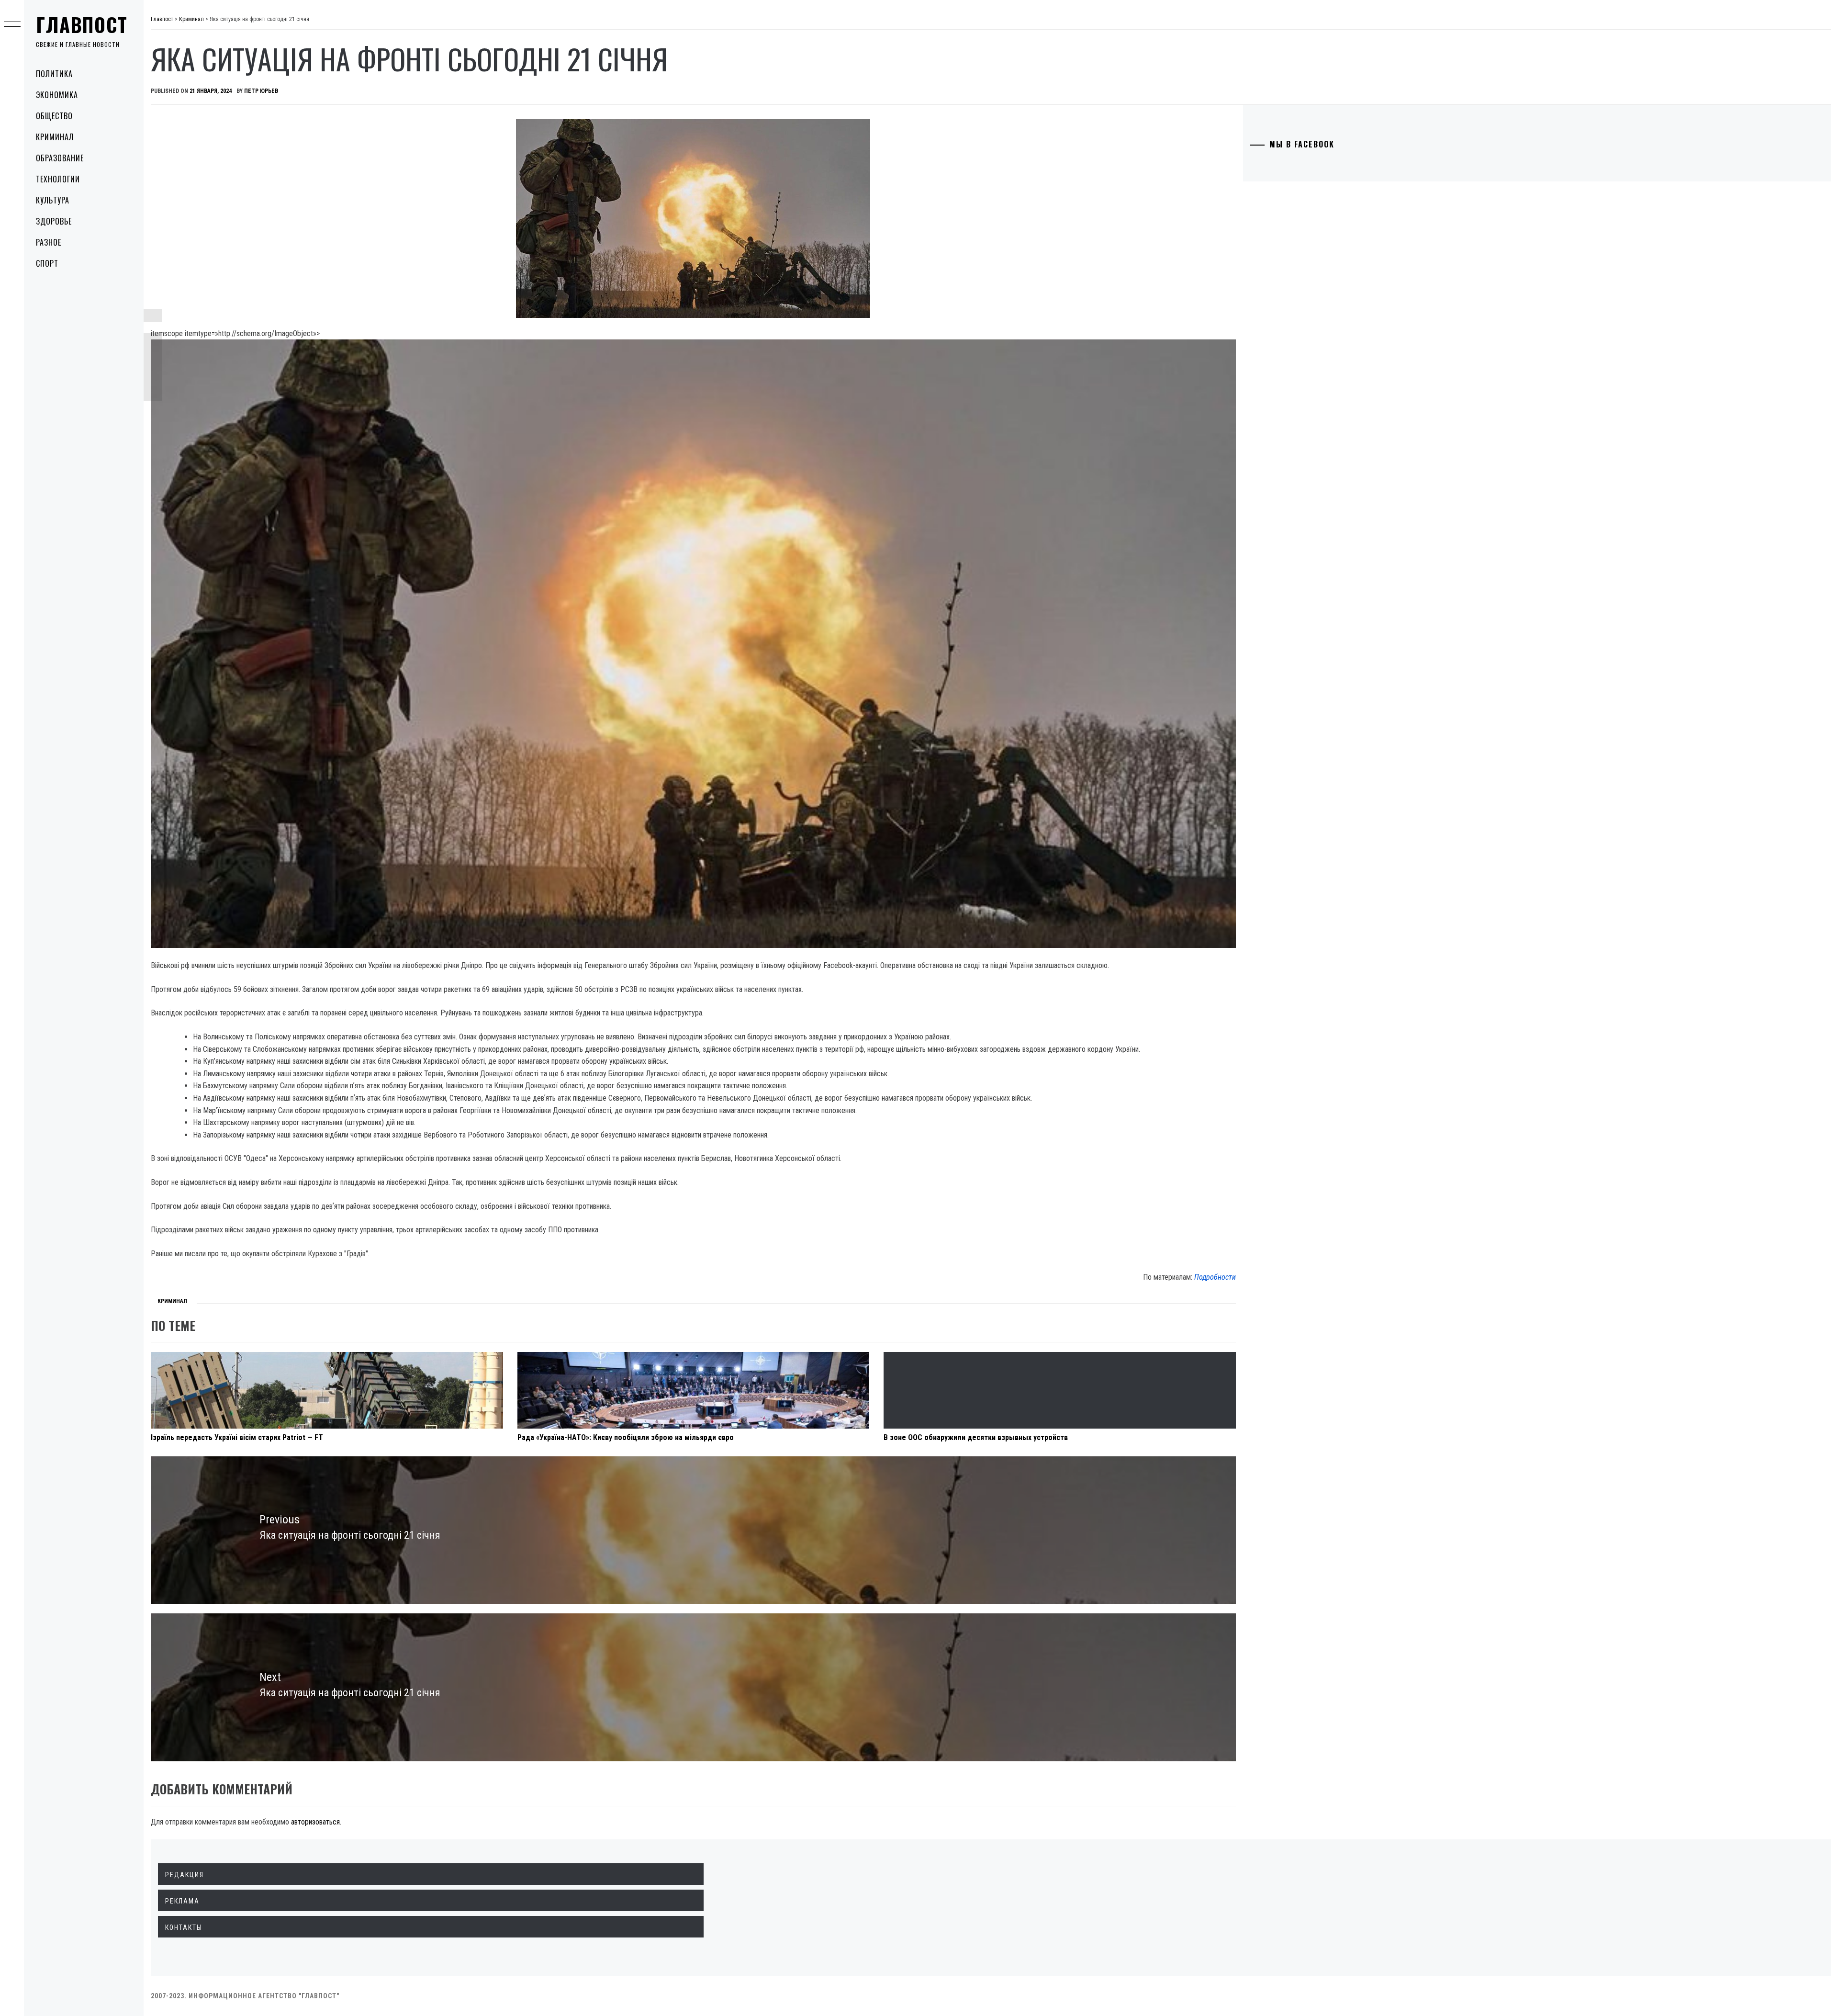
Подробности (1215, 1277)
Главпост (82, 24)
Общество (54, 116)
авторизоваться (315, 1822)
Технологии (58, 179)
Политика (54, 74)
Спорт (47, 263)
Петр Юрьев (261, 91)
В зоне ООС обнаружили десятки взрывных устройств (976, 1437)
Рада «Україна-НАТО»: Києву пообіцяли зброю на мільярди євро (626, 1437)
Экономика (57, 95)
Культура (53, 200)
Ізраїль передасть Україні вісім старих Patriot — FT (237, 1437)
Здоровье (54, 221)
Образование (60, 158)
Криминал (55, 137)
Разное (49, 242)
